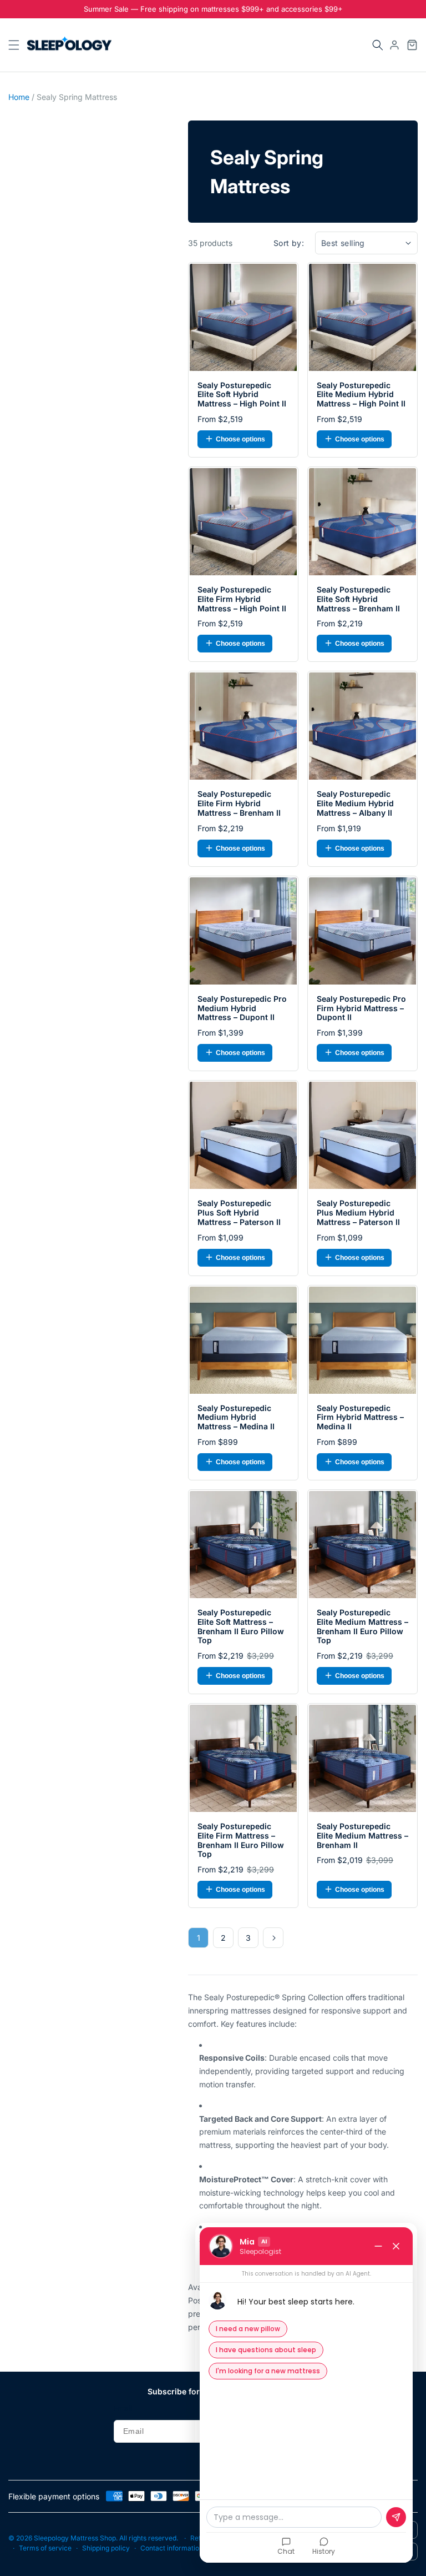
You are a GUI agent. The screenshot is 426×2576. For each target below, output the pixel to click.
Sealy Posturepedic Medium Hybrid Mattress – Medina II (236, 1418)
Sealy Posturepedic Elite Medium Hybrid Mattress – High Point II (361, 395)
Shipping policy (106, 2548)
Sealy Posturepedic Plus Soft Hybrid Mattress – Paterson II (239, 1213)
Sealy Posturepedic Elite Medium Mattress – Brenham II (362, 1836)
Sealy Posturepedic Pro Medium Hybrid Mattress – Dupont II (242, 1008)
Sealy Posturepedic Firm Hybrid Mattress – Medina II (360, 1418)
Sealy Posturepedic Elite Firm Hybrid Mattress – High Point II (242, 599)
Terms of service (45, 2548)
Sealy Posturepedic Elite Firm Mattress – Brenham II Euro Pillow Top (241, 1840)
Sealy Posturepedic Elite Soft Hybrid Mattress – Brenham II (358, 599)
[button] (378, 45)
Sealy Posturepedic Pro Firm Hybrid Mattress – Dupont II (361, 1008)
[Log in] (394, 45)
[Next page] (273, 1938)
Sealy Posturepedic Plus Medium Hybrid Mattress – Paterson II (358, 1213)
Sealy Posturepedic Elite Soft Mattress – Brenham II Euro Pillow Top (241, 1626)
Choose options (240, 439)
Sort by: (289, 243)
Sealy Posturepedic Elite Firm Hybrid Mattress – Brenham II (239, 804)
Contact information (172, 2548)
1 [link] (199, 1938)
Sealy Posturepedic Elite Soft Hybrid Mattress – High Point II (242, 395)
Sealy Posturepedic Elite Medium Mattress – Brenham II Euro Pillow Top (362, 1626)
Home (19, 97)
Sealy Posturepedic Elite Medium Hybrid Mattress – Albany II (355, 804)
